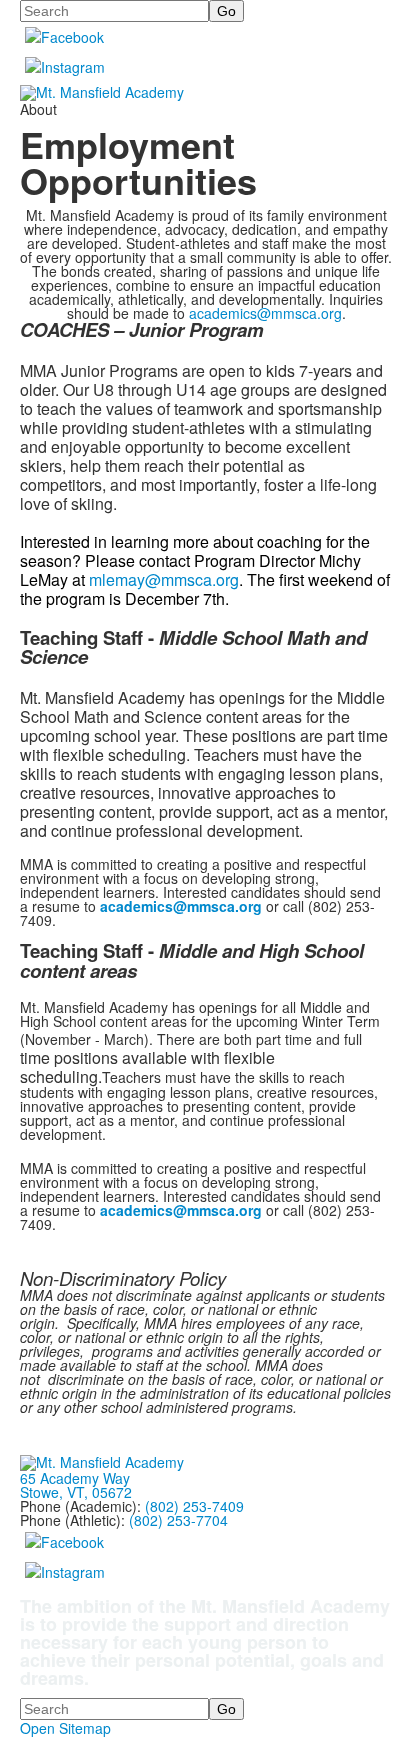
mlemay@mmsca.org (164, 579)
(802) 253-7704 (178, 1520)
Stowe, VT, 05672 (76, 1492)
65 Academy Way (75, 1478)
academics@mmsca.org (265, 313)
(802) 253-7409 (194, 1506)
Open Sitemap (65, 1728)
